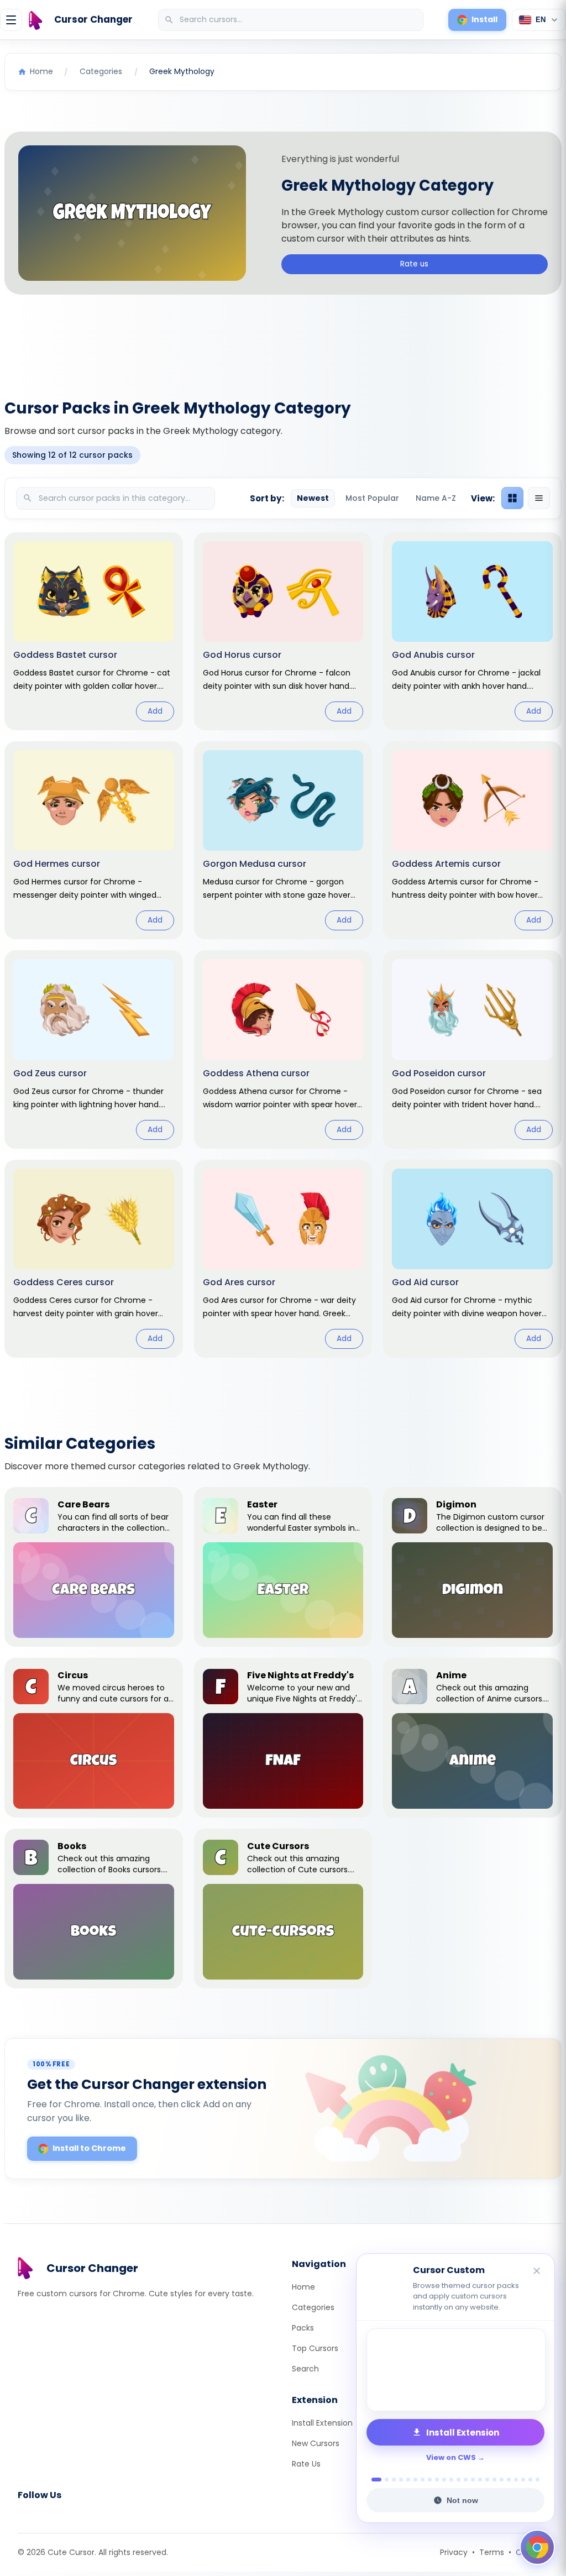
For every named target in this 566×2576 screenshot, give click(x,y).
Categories (313, 2307)
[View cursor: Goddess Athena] (283, 1049)
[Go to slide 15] (480, 2480)
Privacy (454, 2552)
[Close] (537, 2272)
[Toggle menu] (11, 20)
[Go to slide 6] (415, 2480)
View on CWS (451, 2457)
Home (303, 2287)
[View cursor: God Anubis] (472, 631)
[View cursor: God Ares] (283, 1259)
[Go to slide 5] (408, 2480)
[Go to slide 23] (538, 2480)
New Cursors (316, 2443)
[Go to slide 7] (423, 2480)
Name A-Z (436, 498)
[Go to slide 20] (516, 2480)
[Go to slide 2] (384, 2480)
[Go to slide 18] (502, 2480)
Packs (303, 2328)
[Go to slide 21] (523, 2480)
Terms (492, 2552)
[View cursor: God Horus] (283, 631)
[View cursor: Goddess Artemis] (472, 840)
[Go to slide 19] (509, 2480)
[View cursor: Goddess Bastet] (94, 631)
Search (305, 2369)
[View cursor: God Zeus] (94, 1049)
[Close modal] (407, 1217)
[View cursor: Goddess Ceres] (94, 1259)
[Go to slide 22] (530, 2480)
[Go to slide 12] (458, 2480)
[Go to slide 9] (437, 2480)
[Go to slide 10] (444, 2480)
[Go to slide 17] (494, 2480)
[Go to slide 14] (473, 2480)
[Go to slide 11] (451, 2480)
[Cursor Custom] (455, 2370)
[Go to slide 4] (401, 2480)
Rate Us (306, 2464)
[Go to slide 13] (466, 2480)
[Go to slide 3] (394, 2480)
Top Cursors (315, 2348)
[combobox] (292, 20)
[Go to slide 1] (373, 2480)
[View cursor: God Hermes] (94, 840)
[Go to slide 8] (430, 2480)
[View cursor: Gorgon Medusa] (283, 840)
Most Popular (372, 498)
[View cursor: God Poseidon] (472, 1049)
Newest (313, 498)
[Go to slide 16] (487, 2480)
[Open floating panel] (537, 2547)
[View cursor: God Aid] (472, 1259)
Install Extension (322, 2423)
